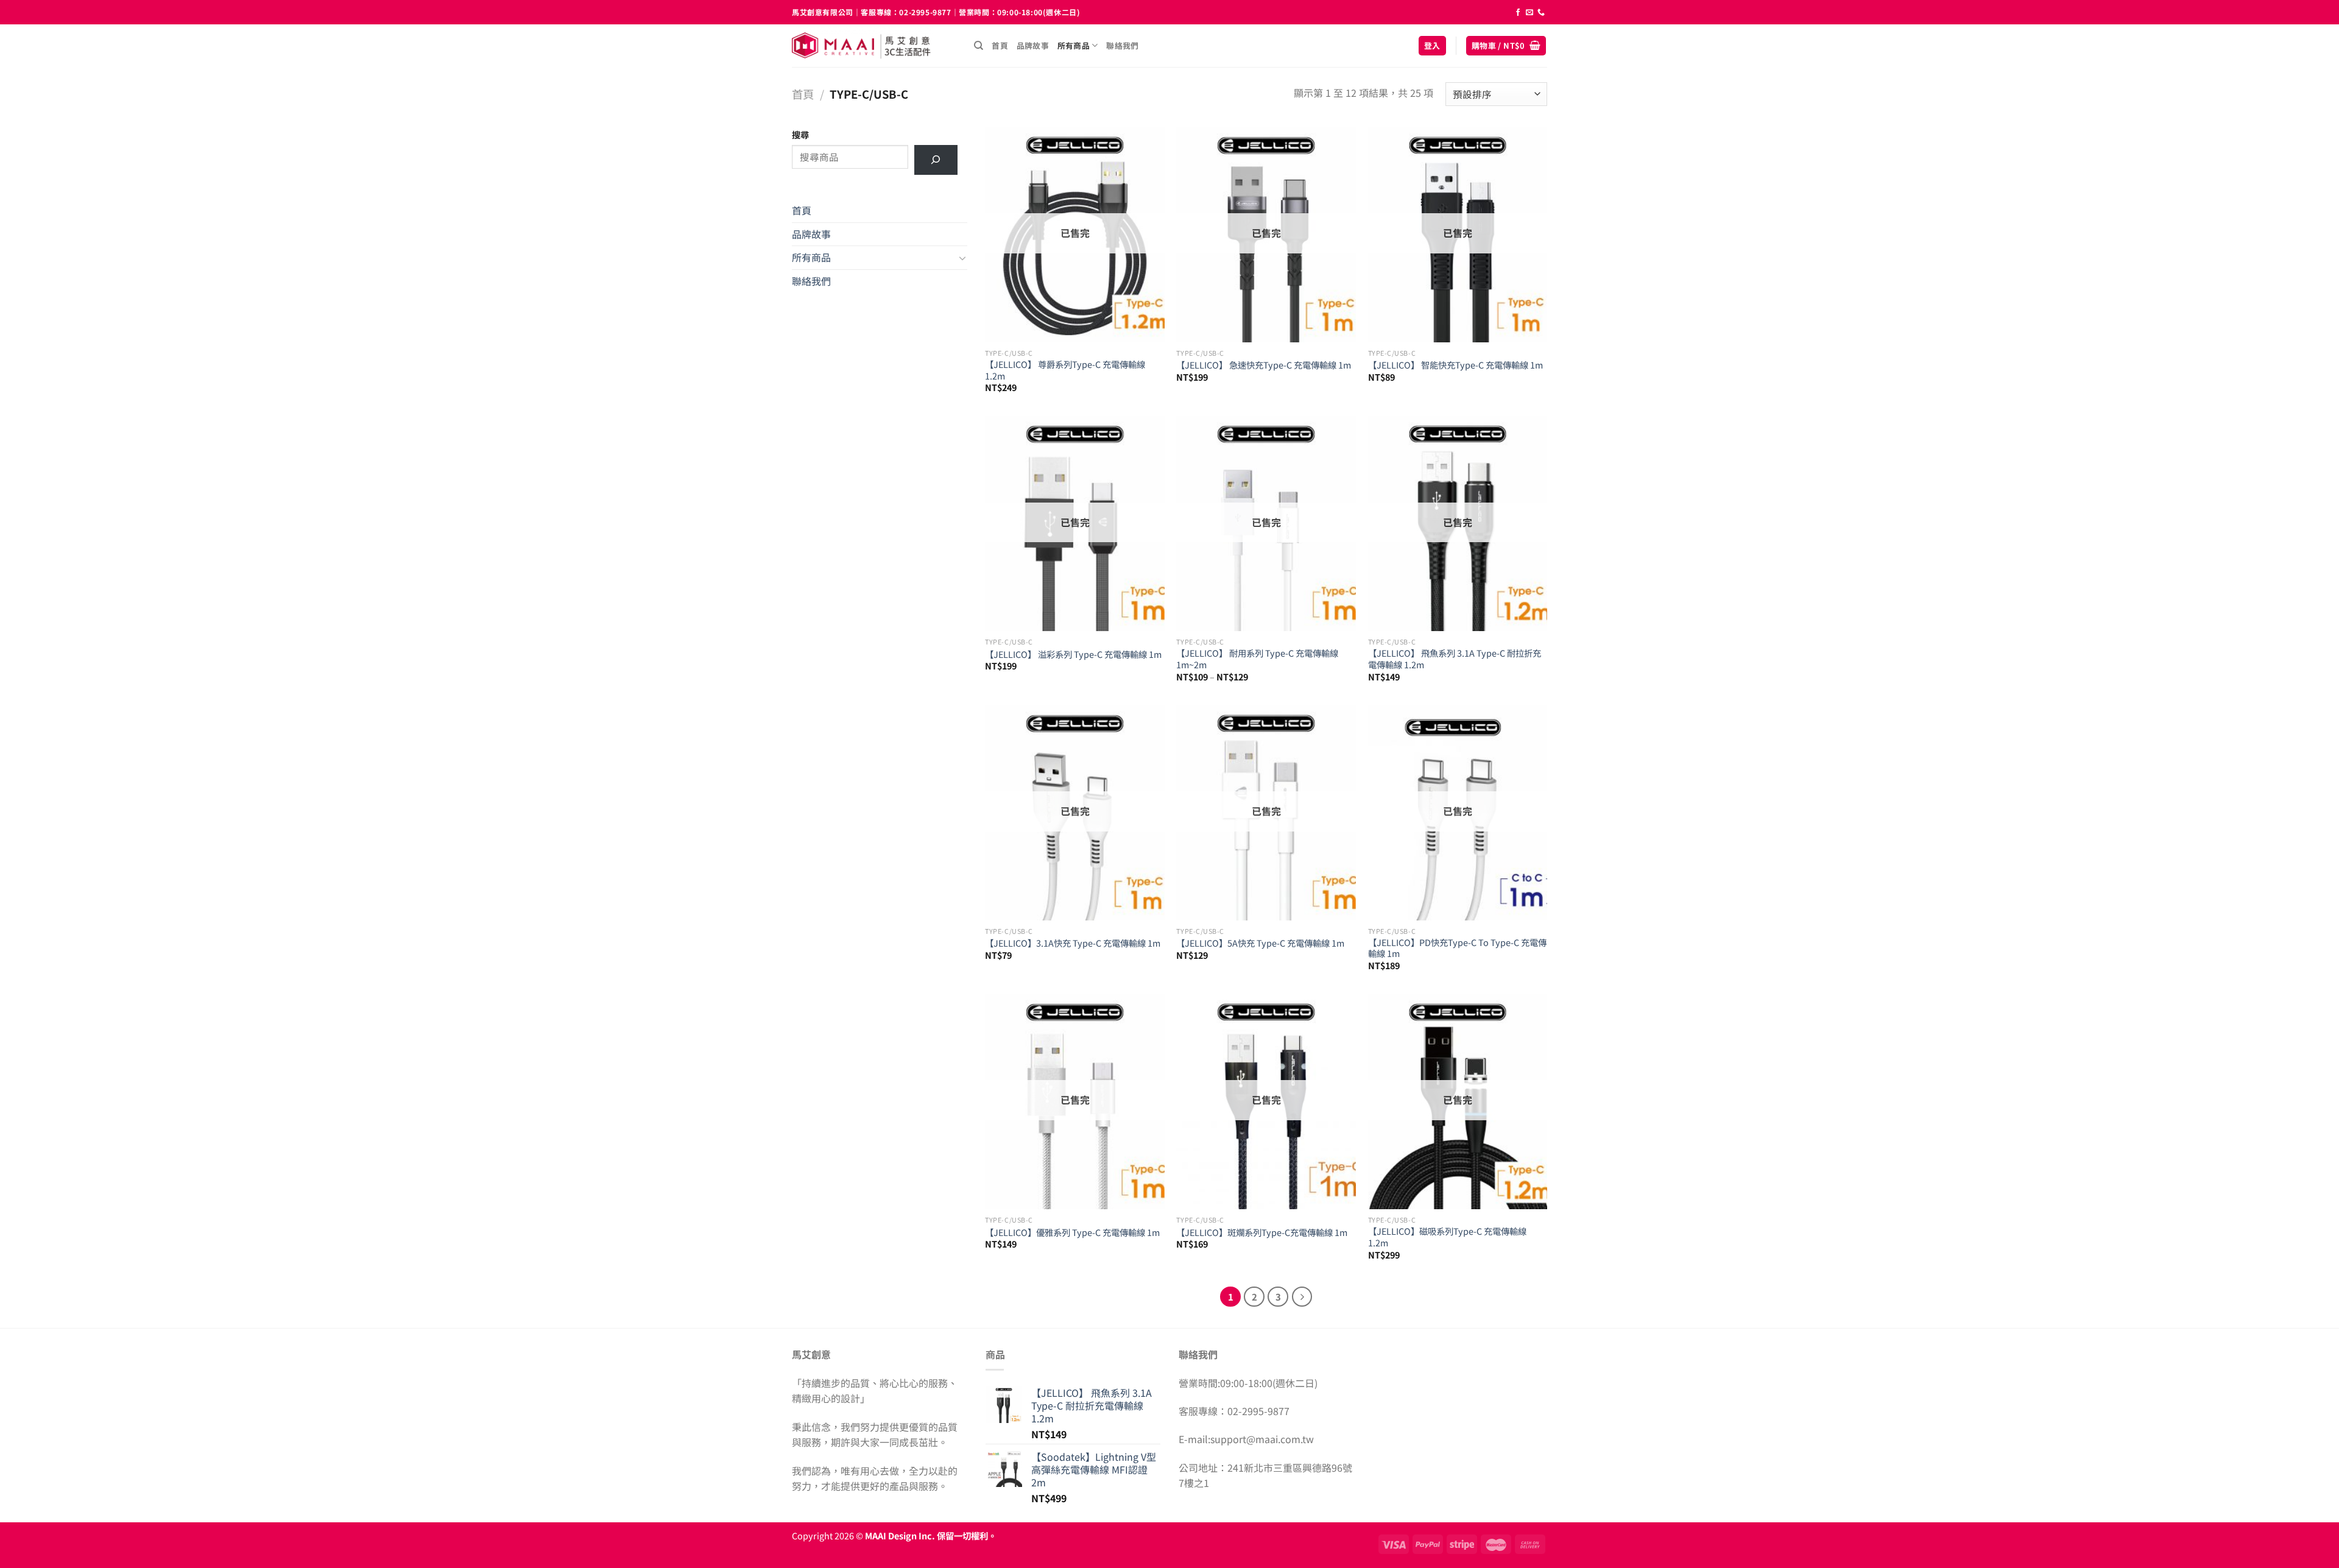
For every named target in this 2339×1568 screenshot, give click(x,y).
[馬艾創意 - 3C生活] (874, 46)
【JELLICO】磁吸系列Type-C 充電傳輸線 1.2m (1447, 1237)
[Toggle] (962, 258)
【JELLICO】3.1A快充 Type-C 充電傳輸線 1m (1073, 943)
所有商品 (1074, 45)
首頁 (1000, 45)
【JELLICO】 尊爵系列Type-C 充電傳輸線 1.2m (1065, 370)
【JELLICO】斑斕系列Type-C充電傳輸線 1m (1262, 1233)
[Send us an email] (1529, 13)
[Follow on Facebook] (1518, 13)
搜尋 (800, 134)
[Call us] (1541, 13)
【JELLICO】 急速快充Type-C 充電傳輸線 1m (1264, 365)
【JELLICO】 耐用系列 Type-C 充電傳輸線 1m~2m (1257, 659)
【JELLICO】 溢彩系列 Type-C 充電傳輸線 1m (1073, 655)
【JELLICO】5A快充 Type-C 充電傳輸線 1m (1260, 943)
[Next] (1302, 1297)
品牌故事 (1033, 45)
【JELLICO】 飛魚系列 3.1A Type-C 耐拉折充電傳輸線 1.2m (1455, 659)
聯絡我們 (1122, 45)
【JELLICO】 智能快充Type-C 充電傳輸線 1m (1455, 365)
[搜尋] (979, 46)
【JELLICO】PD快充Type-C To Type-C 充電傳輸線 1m (1457, 948)
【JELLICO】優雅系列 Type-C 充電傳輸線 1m (1072, 1233)
